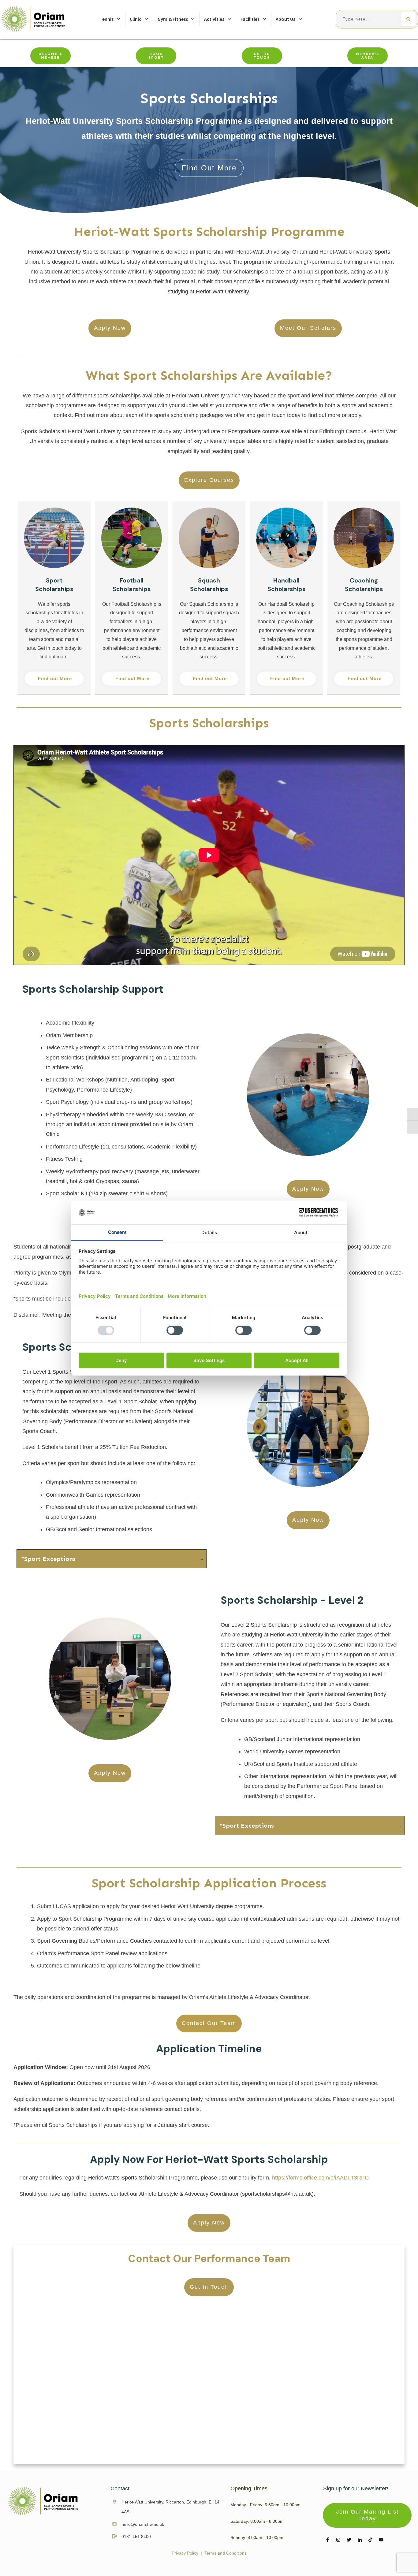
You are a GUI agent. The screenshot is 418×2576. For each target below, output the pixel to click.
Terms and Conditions (226, 2553)
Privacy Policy (185, 2553)
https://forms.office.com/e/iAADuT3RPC (320, 2178)
